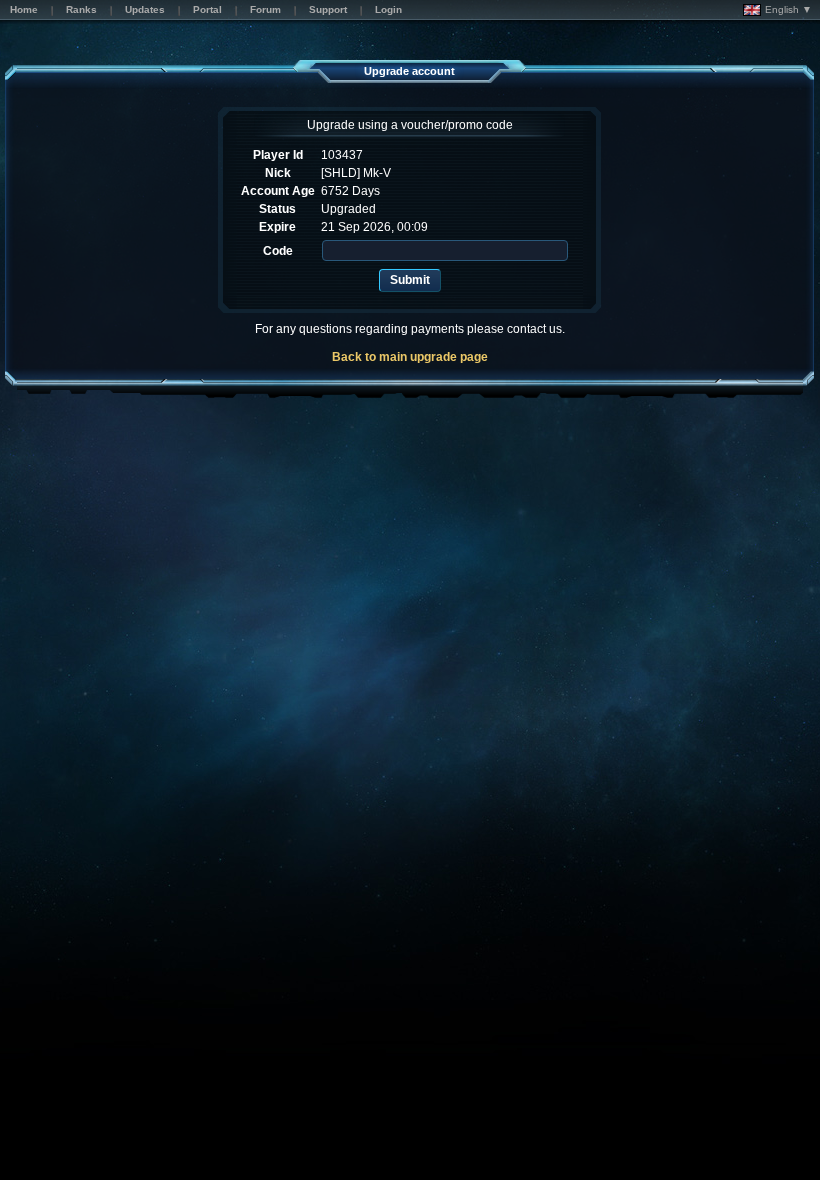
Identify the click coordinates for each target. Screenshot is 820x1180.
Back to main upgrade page (410, 357)
